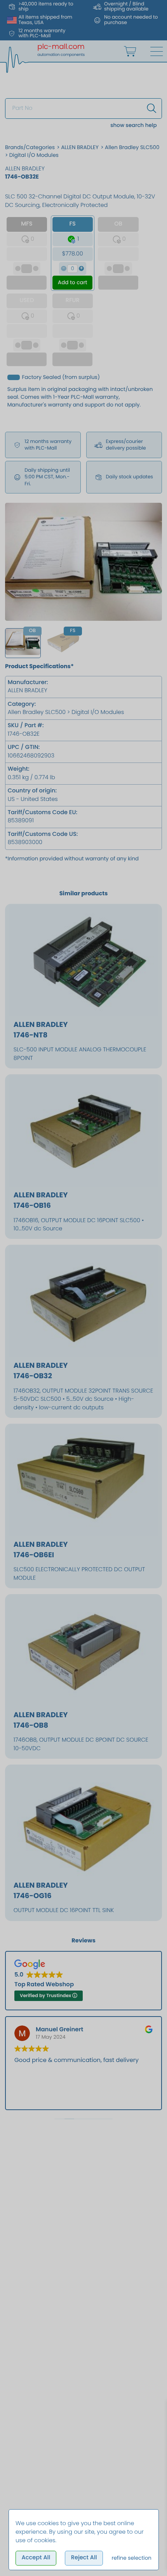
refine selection (131, 2558)
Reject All (84, 2558)
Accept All (36, 2558)
